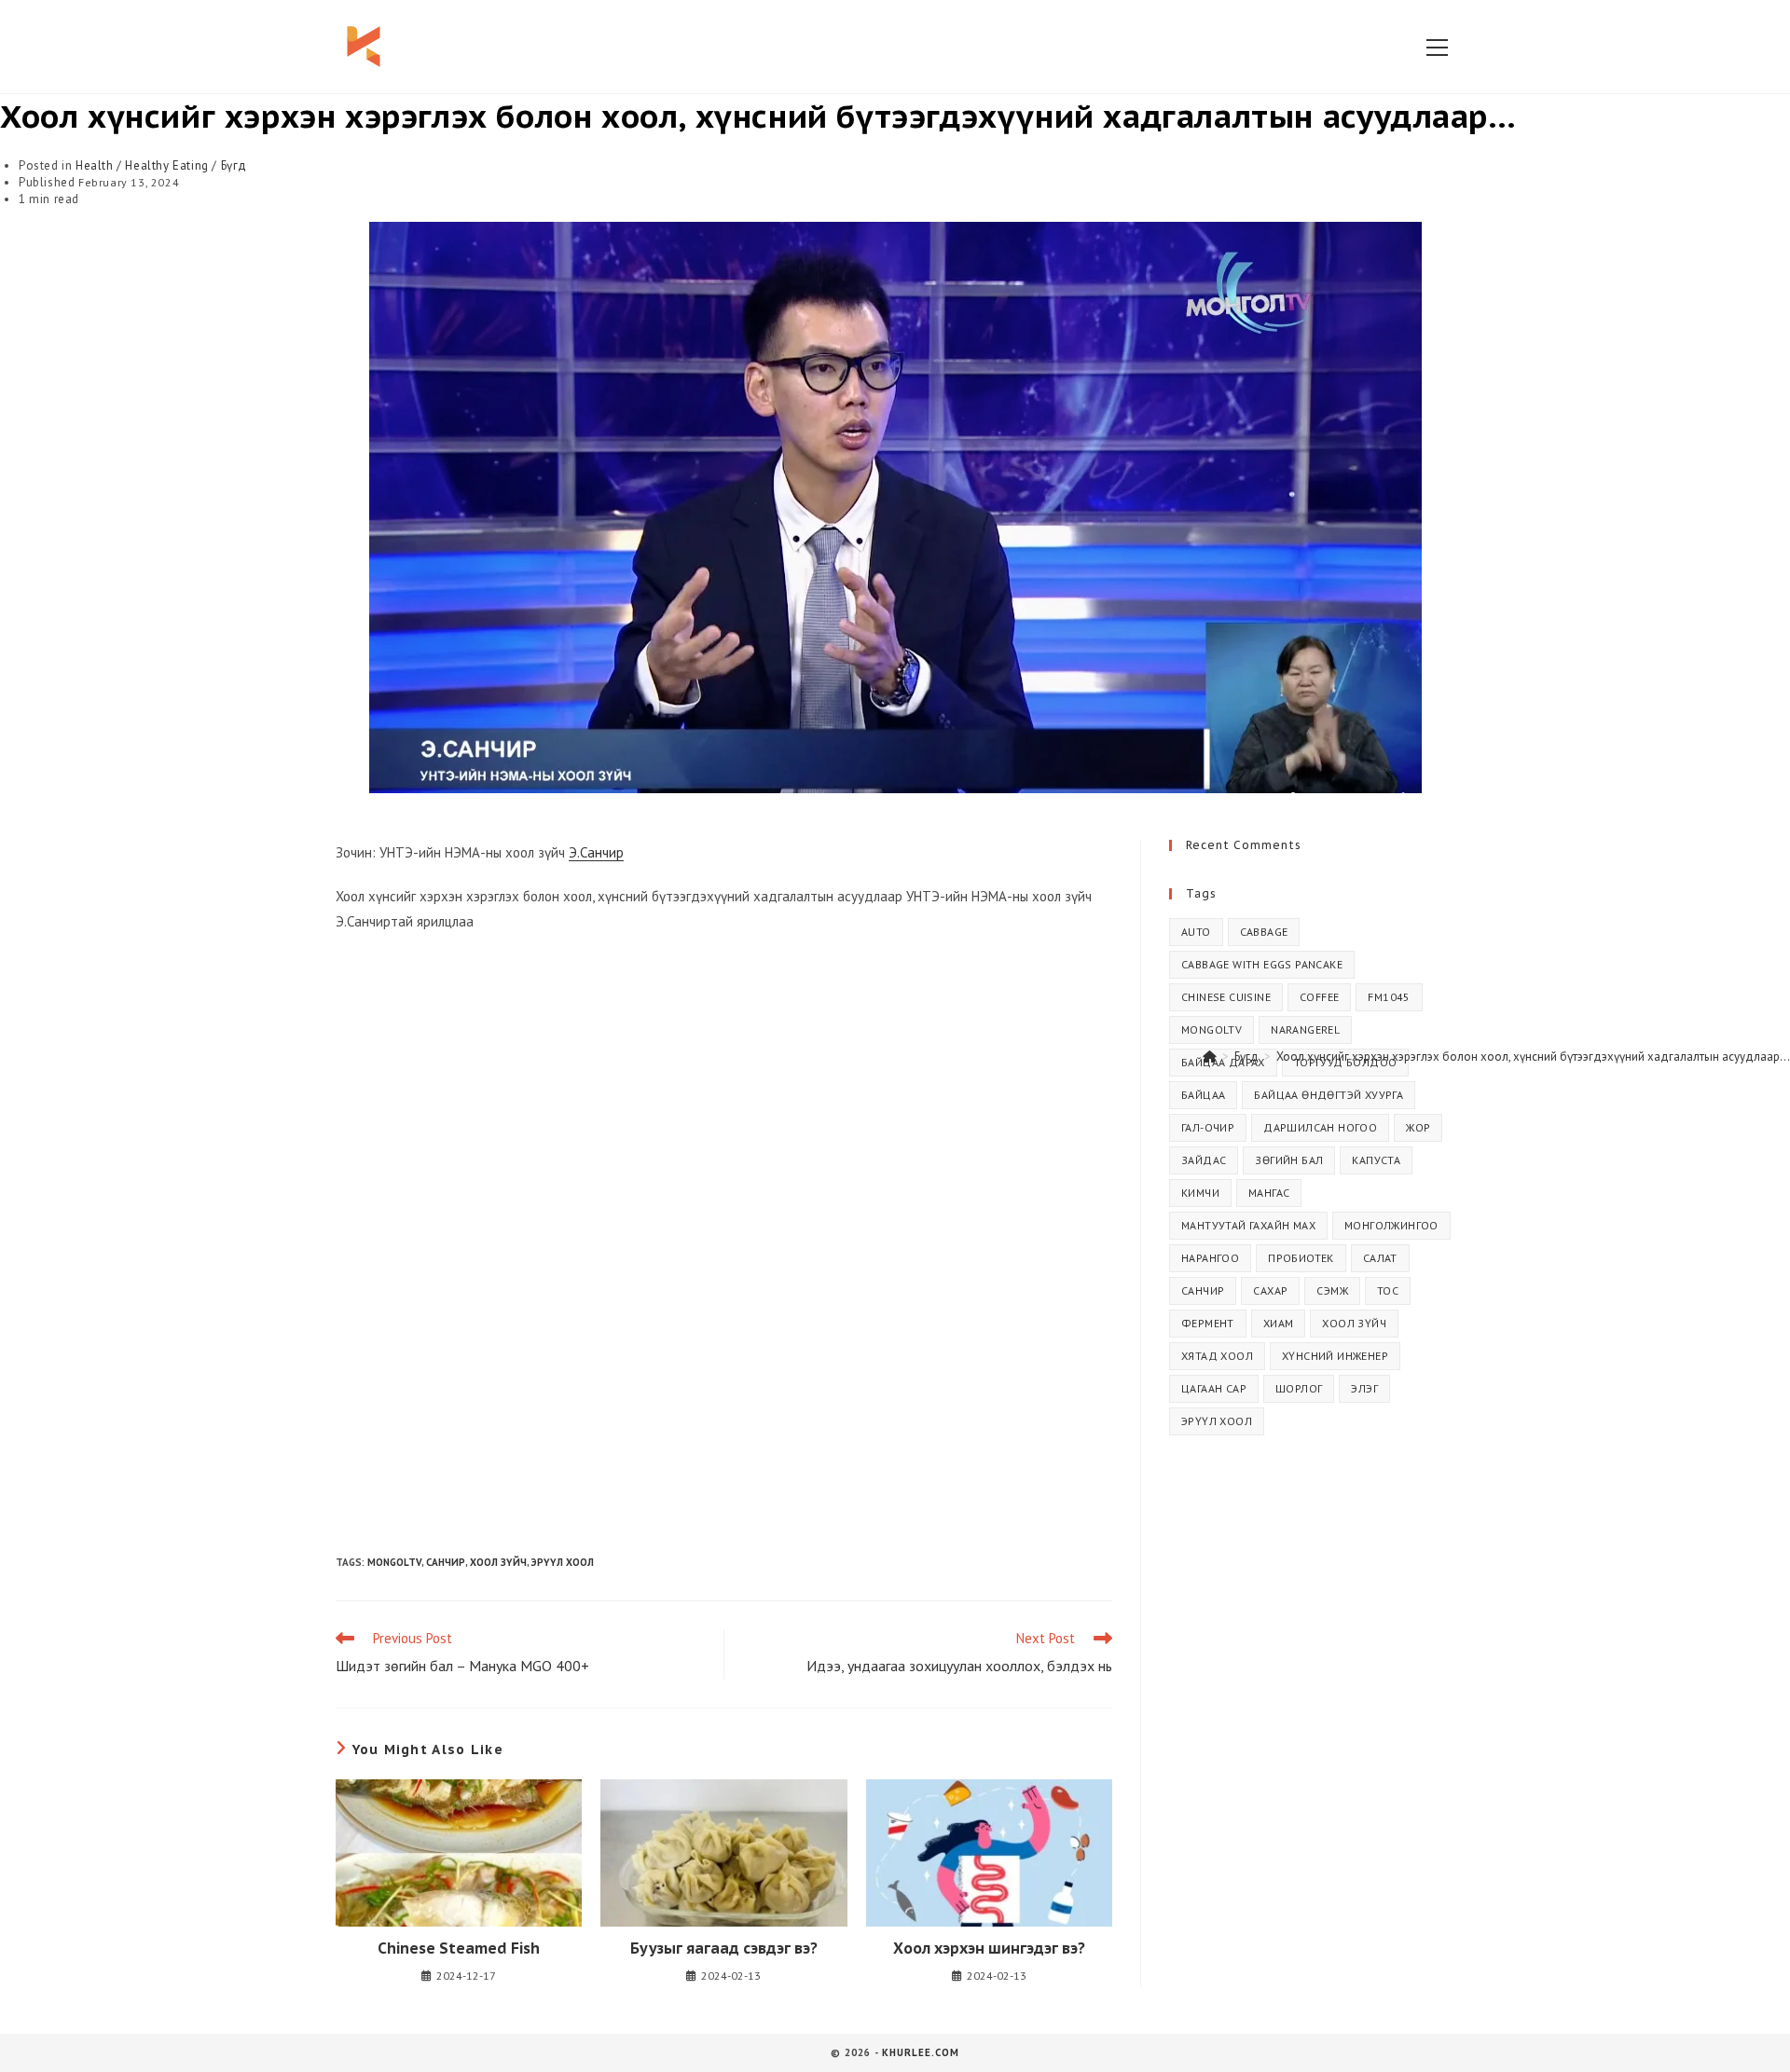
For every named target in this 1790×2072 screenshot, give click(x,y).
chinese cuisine (1226, 997)
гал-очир (1208, 1127)
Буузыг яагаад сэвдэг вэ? (724, 1948)
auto (1196, 932)
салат (1380, 1258)
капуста (1376, 1160)
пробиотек (1301, 1258)
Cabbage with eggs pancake (1262, 964)
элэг (1364, 1388)
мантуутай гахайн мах (1248, 1225)
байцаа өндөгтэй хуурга (1329, 1095)
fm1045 (1389, 997)
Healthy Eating (166, 165)
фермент (1208, 1323)
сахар (1270, 1290)
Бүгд (234, 165)
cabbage (1264, 932)
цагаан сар (1214, 1388)
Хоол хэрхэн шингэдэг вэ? (989, 1948)
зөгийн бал (1289, 1160)
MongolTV (394, 1562)
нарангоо (1210, 1258)
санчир (446, 1562)
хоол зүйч (498, 1562)
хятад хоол (1217, 1356)
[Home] (1210, 1057)
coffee (1319, 997)
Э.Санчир (596, 852)
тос (1388, 1290)
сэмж (1332, 1290)
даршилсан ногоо (1320, 1127)
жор (1418, 1127)
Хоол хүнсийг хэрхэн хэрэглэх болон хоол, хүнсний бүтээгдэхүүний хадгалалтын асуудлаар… (1533, 1057)
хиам (1279, 1323)
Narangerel (1305, 1029)
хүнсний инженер (1335, 1356)
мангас (1269, 1193)
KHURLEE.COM (921, 2052)
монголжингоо (1391, 1225)
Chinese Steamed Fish (459, 1948)
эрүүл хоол (563, 1562)
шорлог (1299, 1388)
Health (95, 165)
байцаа (1203, 1095)
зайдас (1204, 1160)
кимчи (1200, 1193)
